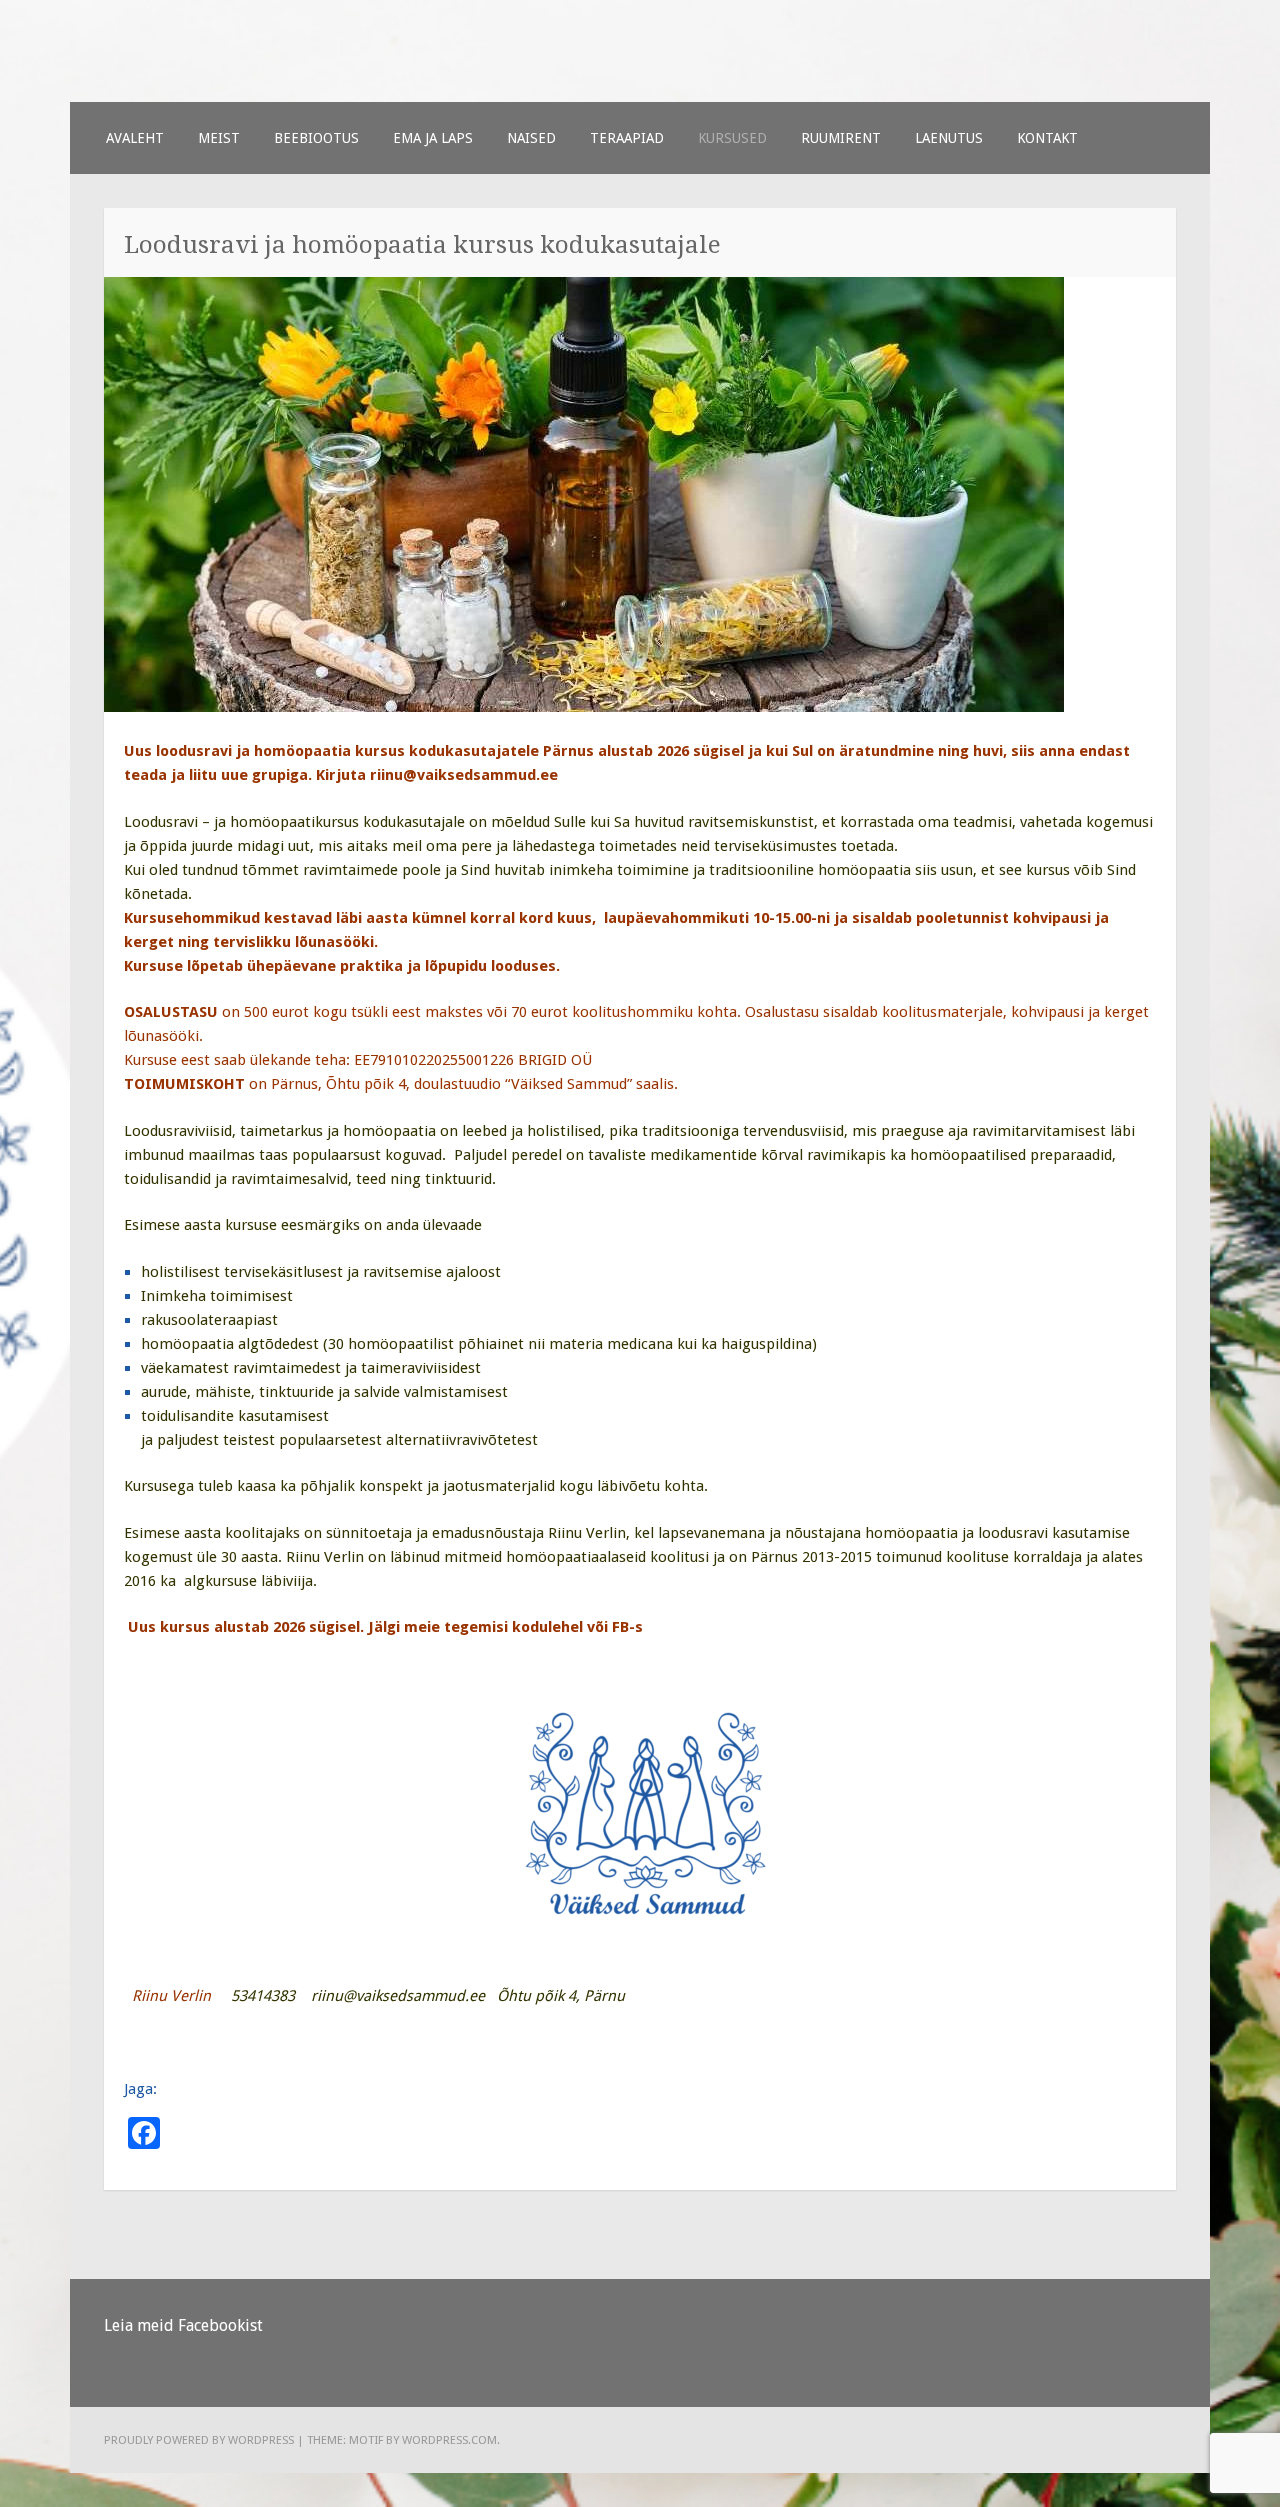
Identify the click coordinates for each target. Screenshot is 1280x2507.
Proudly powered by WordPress (199, 2440)
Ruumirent (841, 138)
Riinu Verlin (587, 1533)
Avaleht (135, 138)
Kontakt (1047, 138)
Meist (219, 138)
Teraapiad (627, 138)
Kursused (732, 138)
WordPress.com (449, 2440)
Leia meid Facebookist (183, 2325)
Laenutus (949, 138)
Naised (531, 138)
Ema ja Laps (433, 138)
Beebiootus (316, 138)
